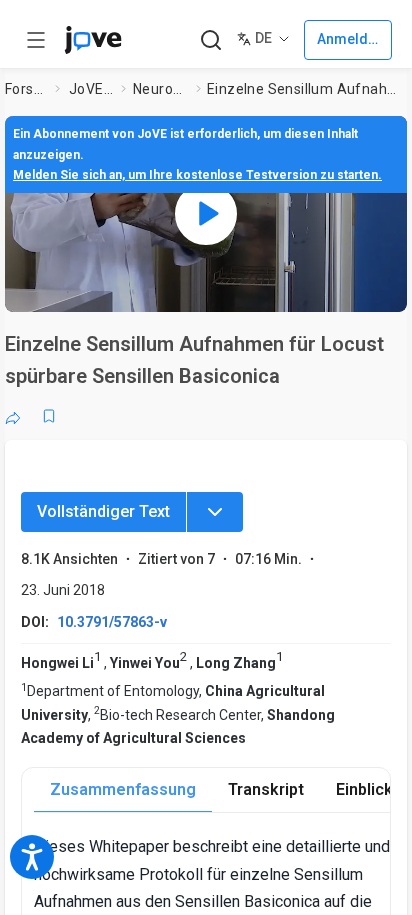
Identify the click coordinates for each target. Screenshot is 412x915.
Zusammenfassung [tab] (123, 789)
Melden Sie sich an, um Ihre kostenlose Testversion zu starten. (197, 175)
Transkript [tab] (266, 789)
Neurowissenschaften (160, 89)
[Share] (13, 416)
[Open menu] (36, 40)
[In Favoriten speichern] (49, 416)
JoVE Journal (91, 89)
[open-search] (210, 40)
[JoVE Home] (93, 40)
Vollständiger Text (103, 511)
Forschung (26, 89)
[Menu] (215, 512)
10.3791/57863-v (112, 622)
